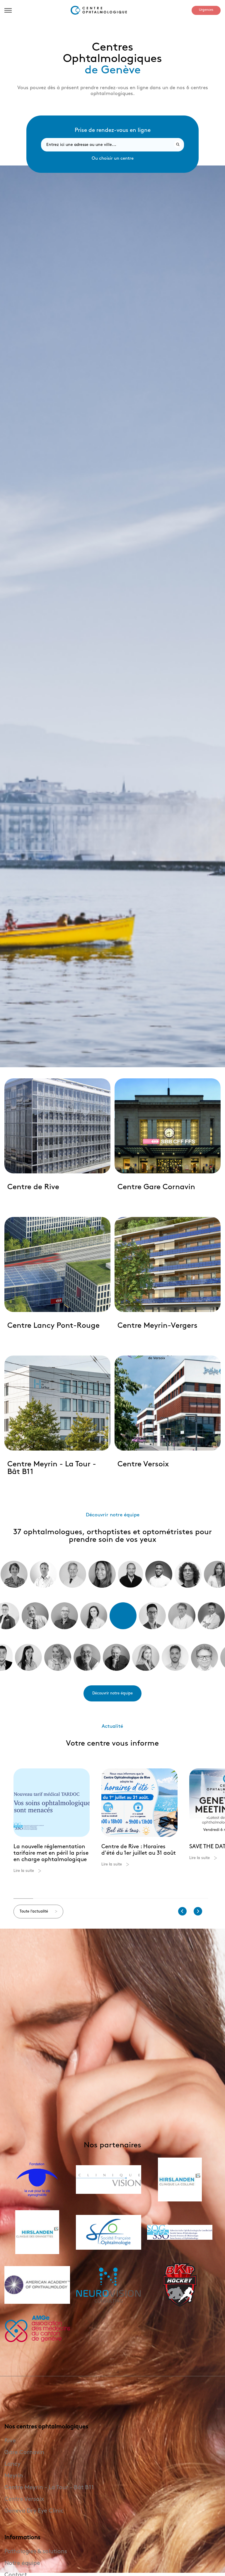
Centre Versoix (24, 2499)
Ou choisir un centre (113, 158)
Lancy (12, 2464)
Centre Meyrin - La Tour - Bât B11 (49, 2487)
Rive (10, 2441)
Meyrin (14, 2476)
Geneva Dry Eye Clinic (34, 2511)
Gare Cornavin (24, 2452)
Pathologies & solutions (36, 2551)
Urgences (206, 10)
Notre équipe (22, 2563)
